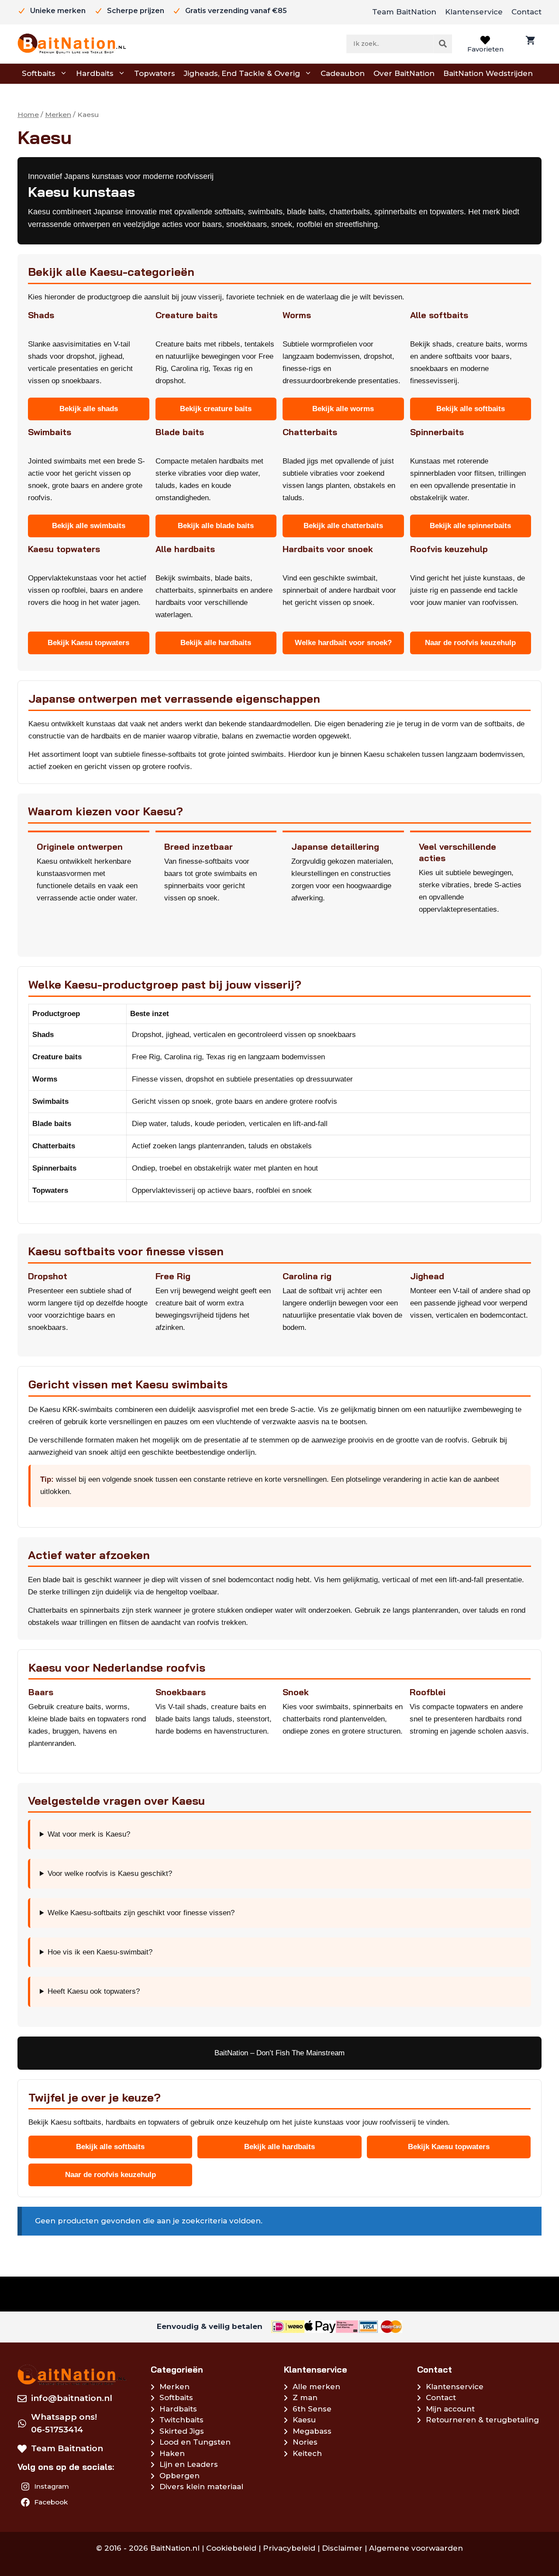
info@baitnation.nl (72, 2398)
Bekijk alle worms (343, 409)
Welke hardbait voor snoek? (343, 643)
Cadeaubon (343, 73)
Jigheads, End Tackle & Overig (242, 73)
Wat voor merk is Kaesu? (89, 1834)
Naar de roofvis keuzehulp (470, 643)
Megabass (312, 2431)
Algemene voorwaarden (416, 2548)
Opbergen (179, 2476)
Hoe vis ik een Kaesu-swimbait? (100, 1952)
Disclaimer (342, 2548)
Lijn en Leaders (189, 2464)
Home (28, 115)
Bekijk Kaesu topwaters (88, 643)
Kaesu (304, 2420)
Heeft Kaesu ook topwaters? (94, 1991)
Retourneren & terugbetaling (482, 2420)
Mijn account (450, 2409)
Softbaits (39, 73)
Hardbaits (95, 73)
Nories (305, 2442)
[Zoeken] (443, 44)
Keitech (307, 2453)
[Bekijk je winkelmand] (529, 44)
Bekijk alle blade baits (216, 526)
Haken (172, 2453)
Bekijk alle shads (89, 409)
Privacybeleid (289, 2548)
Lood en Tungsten (195, 2442)
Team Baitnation (67, 2448)
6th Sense (312, 2409)
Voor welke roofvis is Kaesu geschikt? (110, 1874)
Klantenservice (474, 12)
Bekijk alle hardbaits (216, 643)
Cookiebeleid (231, 2548)
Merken (58, 115)
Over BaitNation (404, 73)
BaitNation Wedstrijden (488, 73)
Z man (305, 2397)
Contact (526, 12)
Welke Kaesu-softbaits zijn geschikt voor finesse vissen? (141, 1913)
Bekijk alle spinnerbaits (470, 526)
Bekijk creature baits (216, 409)
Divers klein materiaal (201, 2487)
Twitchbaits (181, 2420)
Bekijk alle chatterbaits (343, 526)
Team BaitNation (404, 12)
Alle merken (316, 2387)
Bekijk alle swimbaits (89, 526)
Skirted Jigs (182, 2431)
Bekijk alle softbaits (471, 409)
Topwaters (155, 73)
